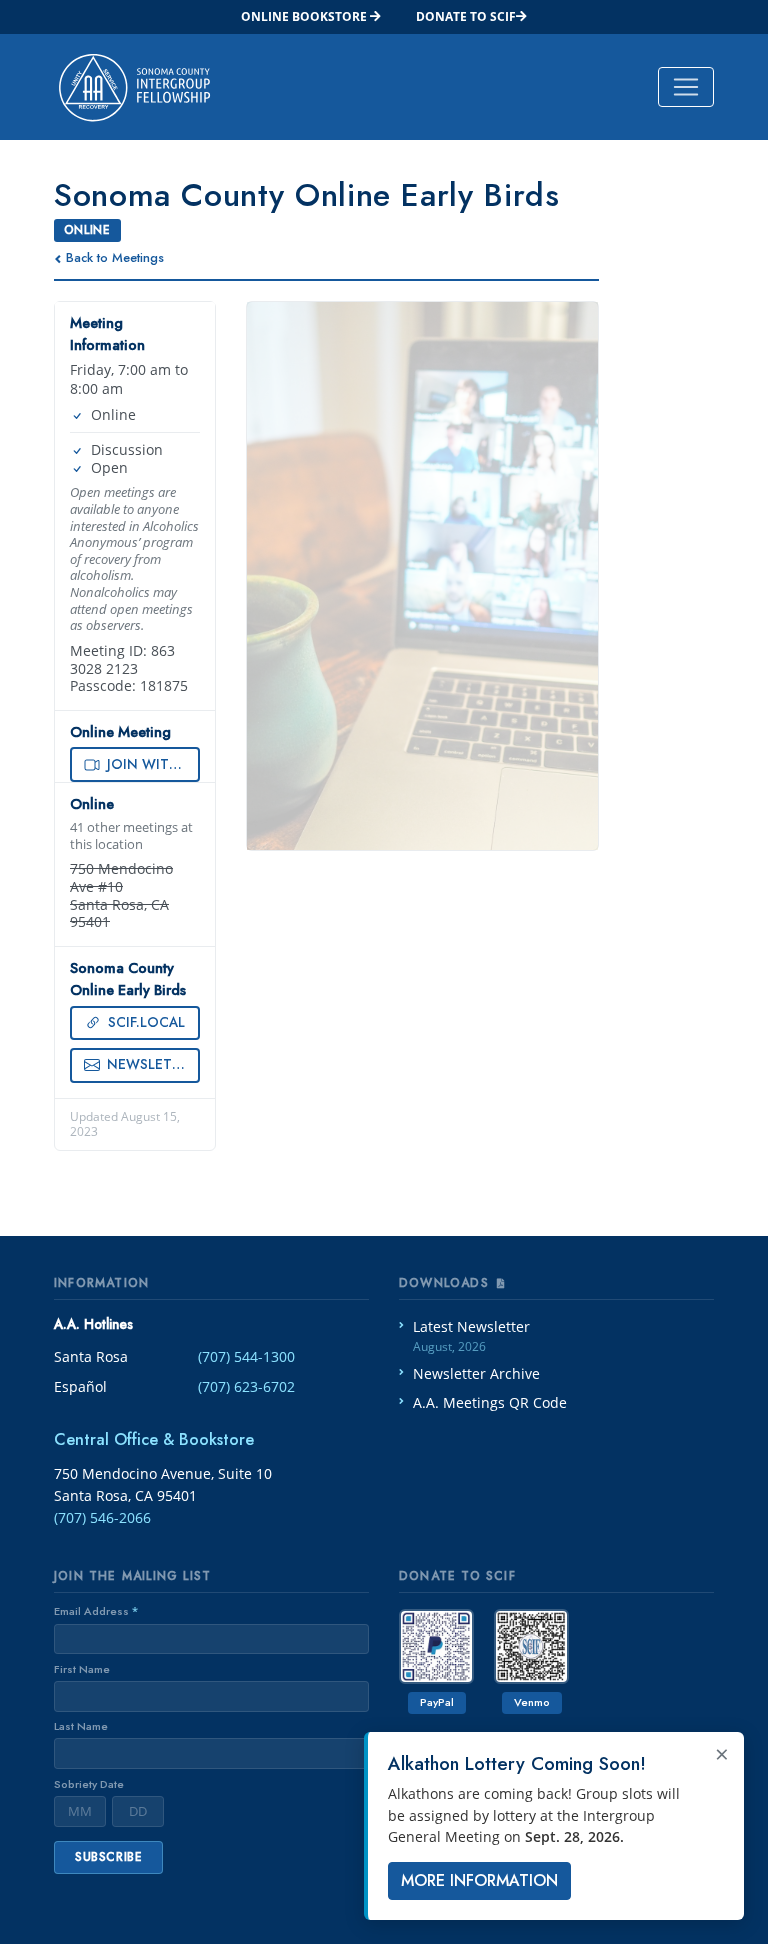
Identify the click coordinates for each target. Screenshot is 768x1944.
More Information (479, 1880)
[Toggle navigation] (686, 87)
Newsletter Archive (476, 1373)
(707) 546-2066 (102, 1517)
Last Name (81, 1726)
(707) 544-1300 (246, 1356)
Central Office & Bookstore (154, 1439)
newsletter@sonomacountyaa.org (151, 1064)
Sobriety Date (89, 1784)
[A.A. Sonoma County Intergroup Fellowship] (134, 87)
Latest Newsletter (471, 1336)
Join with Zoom (151, 764)
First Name (82, 1669)
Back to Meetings (115, 257)
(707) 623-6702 (246, 1386)
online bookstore (305, 16)
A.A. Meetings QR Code (490, 1402)
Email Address (96, 1611)
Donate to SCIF (466, 16)
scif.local (144, 1022)
